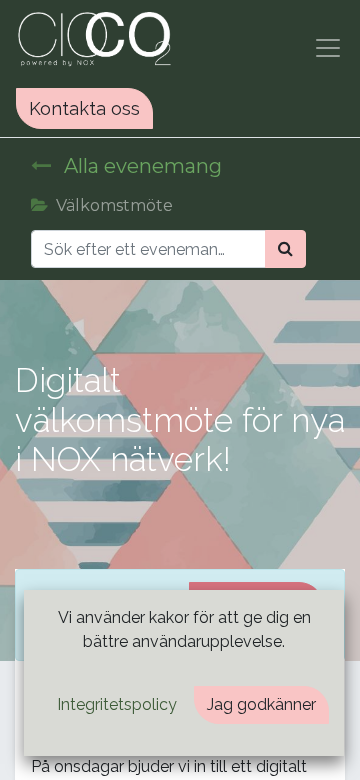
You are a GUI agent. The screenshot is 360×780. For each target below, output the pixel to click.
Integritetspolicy (117, 704)
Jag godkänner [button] (261, 704)
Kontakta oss (84, 108)
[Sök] (285, 249)
